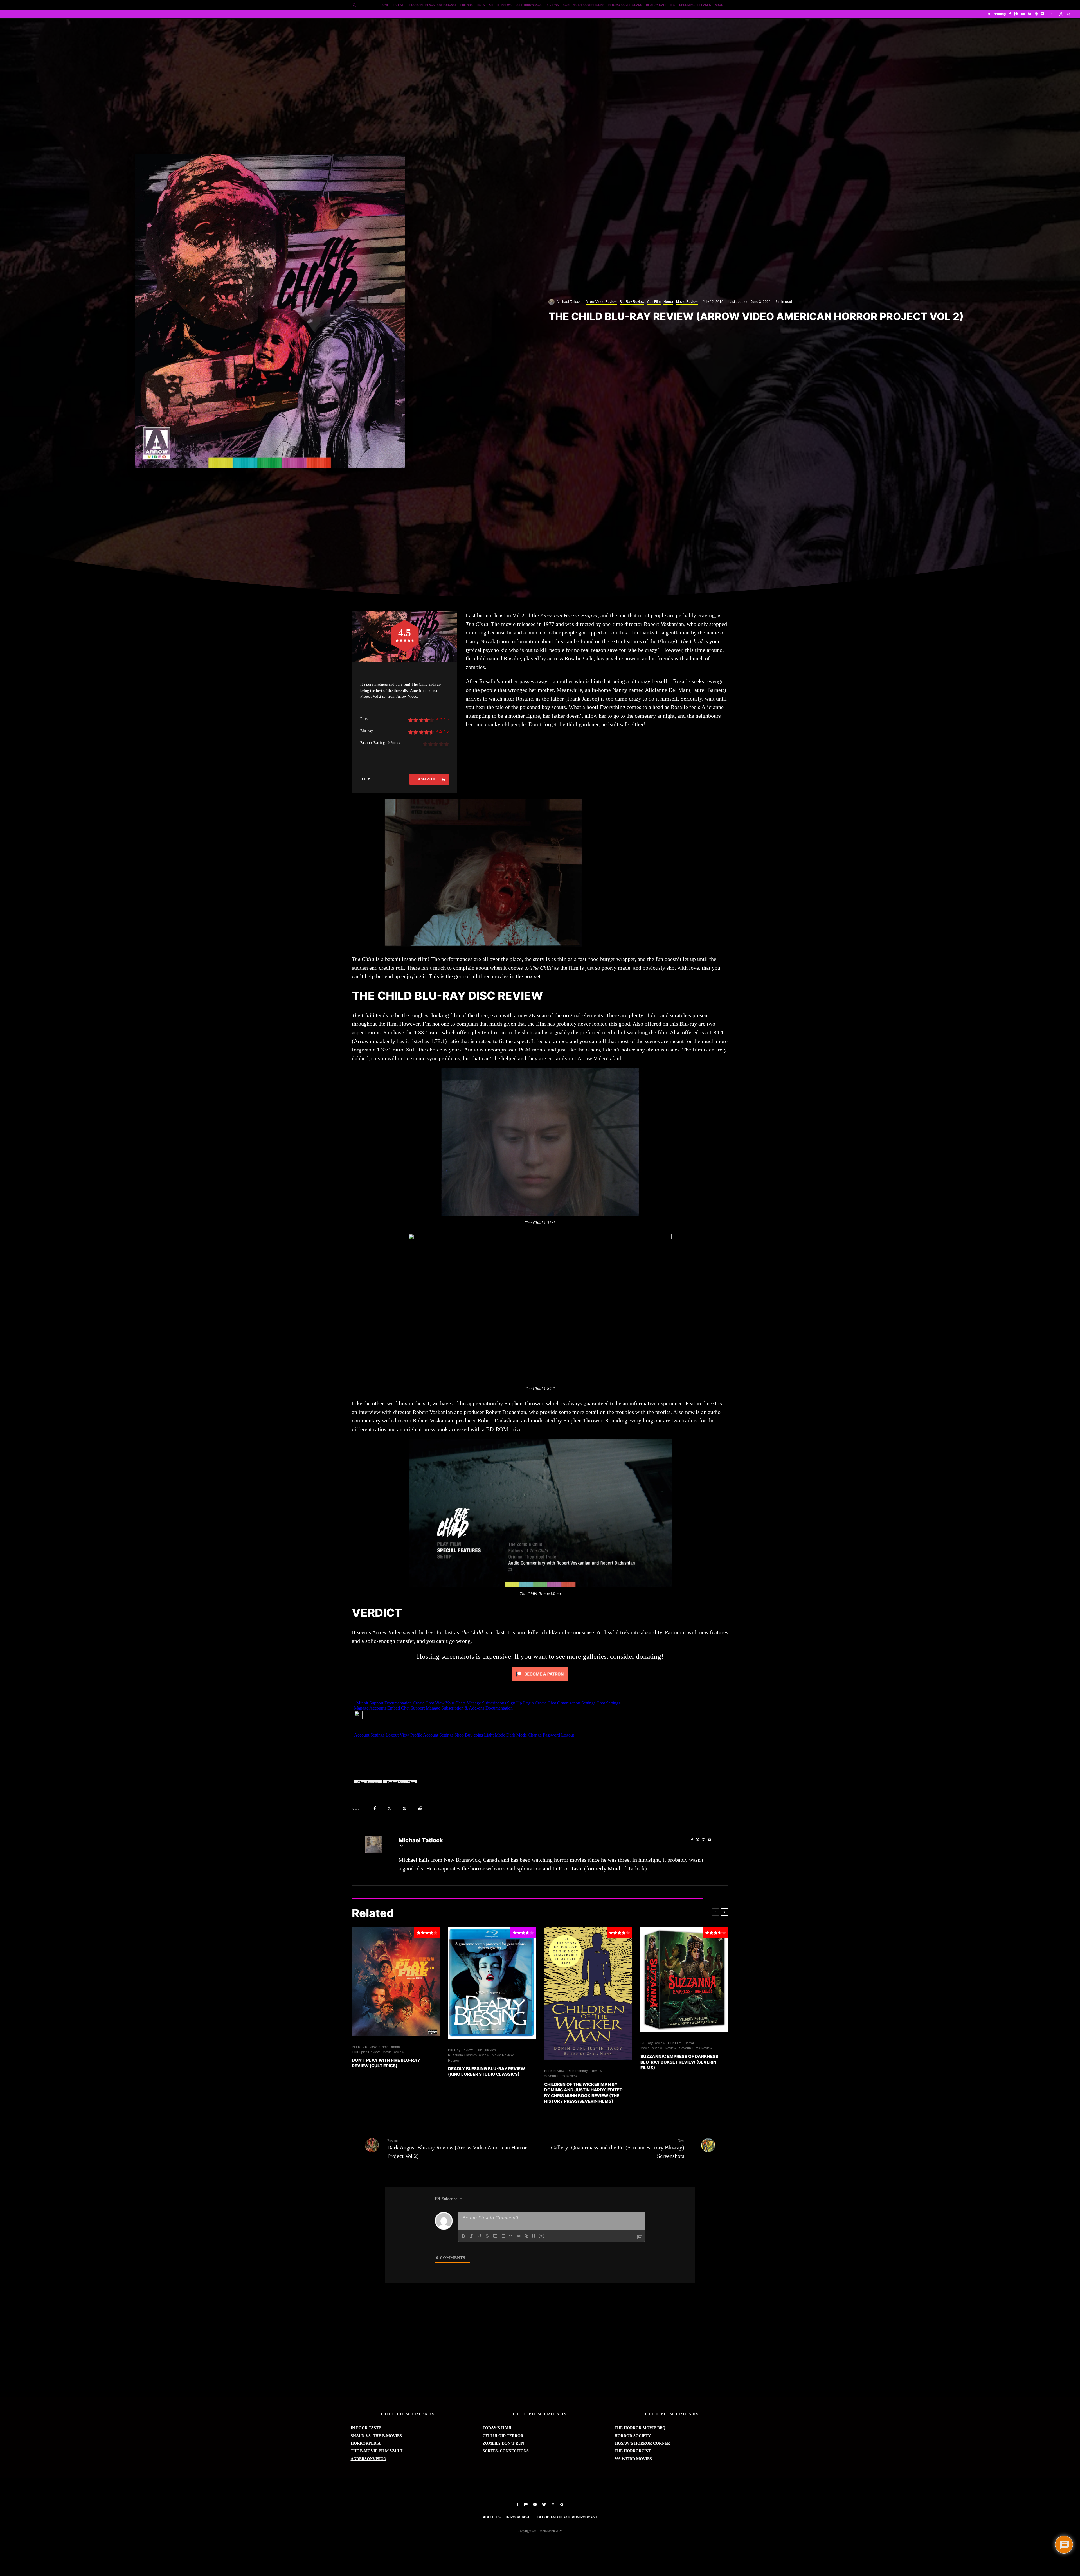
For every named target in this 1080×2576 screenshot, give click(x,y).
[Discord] (1043, 14)
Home (385, 5)
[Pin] (405, 1808)
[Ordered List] (495, 2236)
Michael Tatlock (569, 302)
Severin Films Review (561, 2076)
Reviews (552, 5)
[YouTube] (1023, 14)
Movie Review (687, 302)
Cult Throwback (529, 5)
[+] (542, 2236)
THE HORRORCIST (633, 2451)
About (720, 5)
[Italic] (471, 2236)
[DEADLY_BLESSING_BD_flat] (492, 1983)
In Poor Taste (519, 2517)
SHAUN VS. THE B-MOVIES (376, 2436)
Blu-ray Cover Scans (625, 5)
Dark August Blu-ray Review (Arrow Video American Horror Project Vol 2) (457, 2149)
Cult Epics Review (366, 2052)
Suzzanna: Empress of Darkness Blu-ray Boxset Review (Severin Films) (679, 2062)
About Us (492, 2517)
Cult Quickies (486, 2050)
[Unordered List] (503, 2236)
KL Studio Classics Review (469, 2055)
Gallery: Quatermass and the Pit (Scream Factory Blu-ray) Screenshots (618, 2149)
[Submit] (420, 1808)
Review (454, 2061)
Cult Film (654, 302)
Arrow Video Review (601, 302)
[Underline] (479, 2236)
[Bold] (463, 2236)
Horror (668, 302)
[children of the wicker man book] (588, 1994)
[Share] (375, 1808)
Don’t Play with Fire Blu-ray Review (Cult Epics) (386, 2063)
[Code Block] (519, 2236)
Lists (481, 5)
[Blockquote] (511, 2236)
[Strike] (487, 2236)
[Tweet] (389, 1808)
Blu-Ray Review (632, 302)
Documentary (578, 2071)
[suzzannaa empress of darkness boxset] (684, 1980)
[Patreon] (1016, 14)
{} (534, 2236)
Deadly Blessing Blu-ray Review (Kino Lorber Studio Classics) (487, 2071)
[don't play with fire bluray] (396, 1981)
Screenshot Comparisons (584, 5)
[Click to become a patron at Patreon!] (540, 1681)
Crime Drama (390, 2047)
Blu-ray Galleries (661, 5)
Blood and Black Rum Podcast (432, 5)
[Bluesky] (1030, 14)
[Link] (526, 2236)
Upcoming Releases (695, 5)
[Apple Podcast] (1036, 14)
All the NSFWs (500, 5)
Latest (398, 5)
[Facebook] (1010, 14)
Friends (467, 5)
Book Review (554, 2071)
